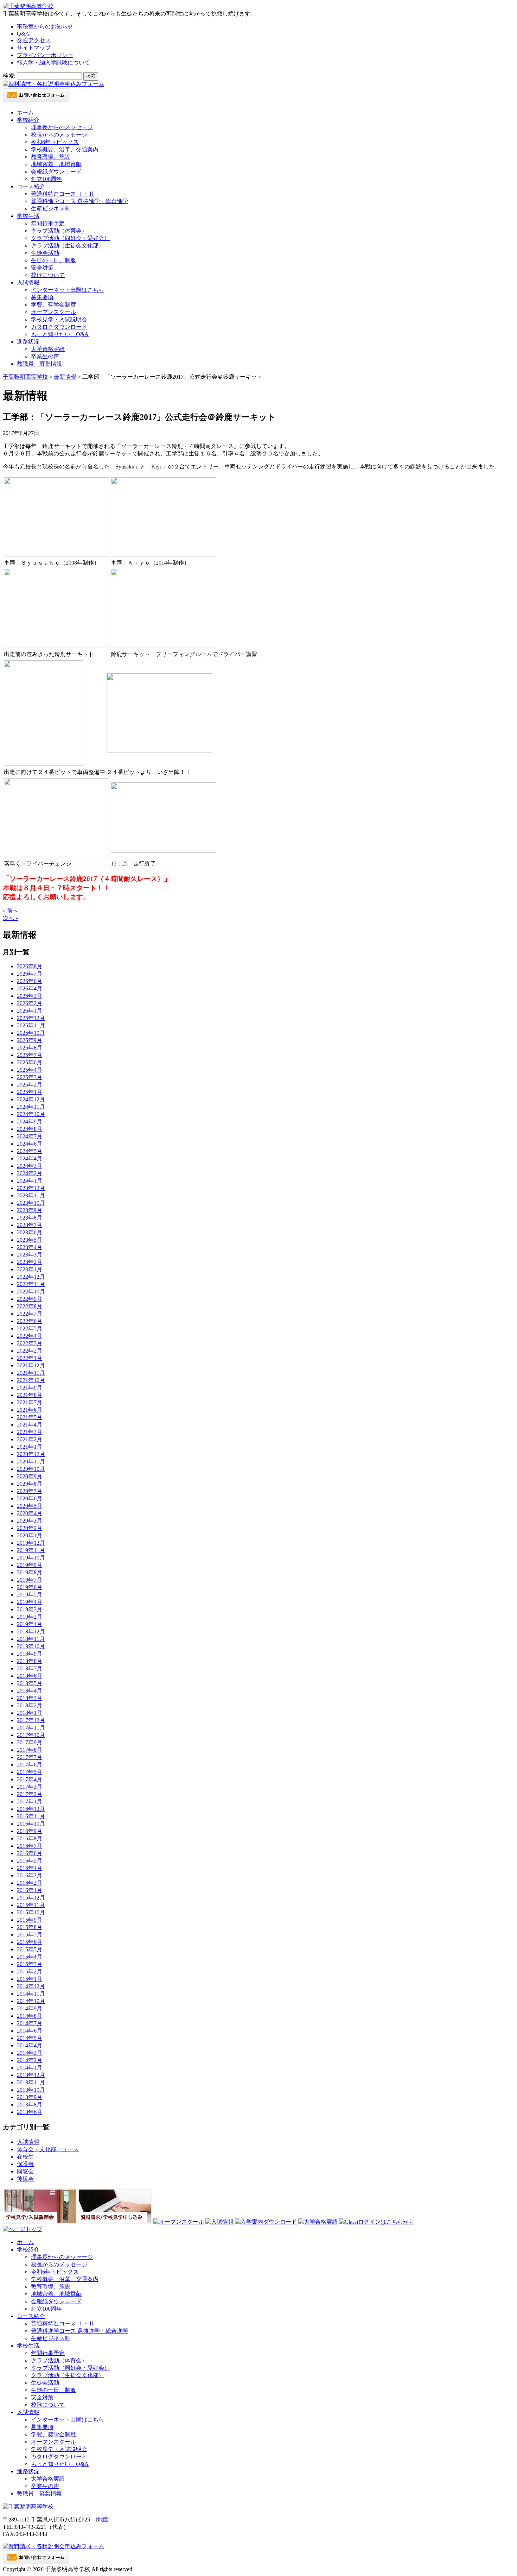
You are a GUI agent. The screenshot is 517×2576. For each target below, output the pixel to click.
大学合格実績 (48, 349)
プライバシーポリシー (45, 55)
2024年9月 (30, 1122)
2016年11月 (31, 1816)
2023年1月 (30, 1269)
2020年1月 (30, 1535)
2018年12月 (31, 1632)
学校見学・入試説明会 (59, 319)
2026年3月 (30, 996)
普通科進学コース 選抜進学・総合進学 (79, 201)
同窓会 (25, 2171)
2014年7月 (30, 2023)
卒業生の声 (45, 356)
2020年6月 (30, 1498)
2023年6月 (30, 1232)
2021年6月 (30, 1410)
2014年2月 (30, 2060)
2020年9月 (30, 1476)
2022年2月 (30, 1351)
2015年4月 (30, 1957)
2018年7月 (30, 1668)
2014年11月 (31, 1994)
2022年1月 (30, 1358)
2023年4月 (30, 1247)
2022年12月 (31, 1277)
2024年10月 (31, 1114)
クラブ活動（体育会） (59, 231)
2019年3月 (30, 1609)
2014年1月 (30, 2068)
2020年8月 (30, 1484)
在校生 (25, 2157)
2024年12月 (31, 1099)
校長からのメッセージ (59, 135)
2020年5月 (30, 1506)
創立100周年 (46, 179)
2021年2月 (30, 1439)
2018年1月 (30, 1713)
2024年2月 (30, 1173)
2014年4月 (30, 2045)
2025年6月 (30, 1062)
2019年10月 (31, 1558)
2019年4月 (30, 1602)
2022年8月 (30, 1306)
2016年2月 (30, 1883)
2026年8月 (30, 966)
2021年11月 (31, 1373)
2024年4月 (30, 1158)
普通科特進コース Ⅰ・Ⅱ (63, 194)
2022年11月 (31, 1284)
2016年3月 (30, 1875)
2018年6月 (30, 1676)
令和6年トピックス (55, 142)
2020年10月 (31, 1469)
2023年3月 (30, 1255)
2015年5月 (30, 1949)
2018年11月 (31, 1639)
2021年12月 (31, 1365)
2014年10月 (31, 2001)
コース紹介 (31, 186)
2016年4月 (30, 1868)
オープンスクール (53, 312)
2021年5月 (30, 1417)
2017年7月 (30, 1757)
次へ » (11, 918)
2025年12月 (31, 1018)
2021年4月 (30, 1425)
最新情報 (65, 377)
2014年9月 (30, 2008)
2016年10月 (31, 1824)
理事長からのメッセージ (62, 127)
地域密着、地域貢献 (56, 164)
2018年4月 (30, 1691)
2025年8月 (30, 1048)
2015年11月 (31, 1905)
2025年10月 (31, 1033)
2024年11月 (31, 1107)
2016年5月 (30, 1861)
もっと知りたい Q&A (60, 334)
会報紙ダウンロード (56, 172)
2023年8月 (30, 1218)
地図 (103, 2520)
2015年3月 (30, 1964)
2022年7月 (30, 1314)
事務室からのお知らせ (45, 27)
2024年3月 (30, 1166)
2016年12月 (31, 1809)
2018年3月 (30, 1698)
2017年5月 (30, 1772)
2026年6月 (30, 981)
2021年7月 (30, 1402)
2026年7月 (30, 974)
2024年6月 (30, 1144)
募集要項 (42, 297)
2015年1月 (30, 1979)
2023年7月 (30, 1225)
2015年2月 (30, 1972)
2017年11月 (31, 1728)
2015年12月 (31, 1898)
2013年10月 (31, 2090)
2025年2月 (30, 1085)
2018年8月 (30, 1661)
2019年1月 (30, 1624)
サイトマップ (34, 48)
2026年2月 (30, 1003)
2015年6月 (30, 1942)
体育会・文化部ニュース (48, 2149)
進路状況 (28, 342)
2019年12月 (31, 1543)
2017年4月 (30, 1779)
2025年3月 (30, 1077)
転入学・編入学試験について (53, 62)
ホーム (25, 112)
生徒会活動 (45, 253)
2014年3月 (30, 2053)
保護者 (25, 2164)
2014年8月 (30, 2016)
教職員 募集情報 (39, 364)
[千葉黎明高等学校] (28, 6)
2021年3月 (30, 1432)
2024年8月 (30, 1129)
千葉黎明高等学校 (25, 377)
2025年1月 (30, 1092)
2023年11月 (31, 1195)
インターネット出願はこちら (68, 290)
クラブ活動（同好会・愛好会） (70, 238)
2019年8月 (30, 1572)
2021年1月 (30, 1447)
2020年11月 (31, 1462)
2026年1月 (30, 1011)
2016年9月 (30, 1831)
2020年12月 (31, 1454)
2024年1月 (30, 1181)
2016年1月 (30, 1890)
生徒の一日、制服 (53, 260)
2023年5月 (30, 1240)
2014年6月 (30, 2031)
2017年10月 (31, 1735)
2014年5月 (30, 2038)
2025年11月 (31, 1025)
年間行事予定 (48, 223)
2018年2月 (30, 1705)
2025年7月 (30, 1055)
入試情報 (28, 282)
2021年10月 (31, 1380)
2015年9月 (30, 1920)
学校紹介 (28, 120)
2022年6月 (30, 1321)
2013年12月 (31, 2075)
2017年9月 (30, 1742)
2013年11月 (31, 2082)
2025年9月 (30, 1040)
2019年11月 (31, 1550)
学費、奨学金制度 (53, 305)
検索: (9, 76)
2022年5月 (30, 1328)
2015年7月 (30, 1935)
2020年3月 (30, 1521)
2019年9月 (30, 1565)
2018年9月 (30, 1654)
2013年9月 (30, 2097)
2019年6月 (30, 1587)
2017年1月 (30, 1802)
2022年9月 (30, 1299)
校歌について (48, 275)
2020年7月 (30, 1491)
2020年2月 (30, 1528)
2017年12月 (31, 1720)
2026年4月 (30, 988)
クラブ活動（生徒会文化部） (68, 245)
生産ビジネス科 (51, 209)
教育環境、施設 (51, 157)
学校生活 (28, 216)
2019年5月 (30, 1595)
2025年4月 (30, 1070)
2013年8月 (30, 2105)
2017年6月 (30, 1765)
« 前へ (11, 911)
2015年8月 (30, 1927)
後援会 (25, 2179)
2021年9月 (30, 1388)
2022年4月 (30, 1336)
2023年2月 (30, 1262)
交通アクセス (34, 40)
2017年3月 (30, 1787)
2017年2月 (30, 1794)
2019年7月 (30, 1580)
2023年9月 (30, 1210)
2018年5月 (30, 1683)
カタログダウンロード (59, 327)
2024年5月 (30, 1151)
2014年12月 (31, 1986)
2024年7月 (30, 1136)
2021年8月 (30, 1395)
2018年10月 (31, 1646)
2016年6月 (30, 1853)
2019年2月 (30, 1617)
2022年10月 (31, 1292)
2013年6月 (30, 2112)
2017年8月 (30, 1750)
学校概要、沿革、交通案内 (65, 149)
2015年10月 (31, 1912)
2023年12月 (31, 1188)
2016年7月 (30, 1846)
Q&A (23, 34)
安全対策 (42, 268)
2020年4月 (30, 1513)
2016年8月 (30, 1838)
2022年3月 (30, 1343)
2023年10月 (31, 1203)
